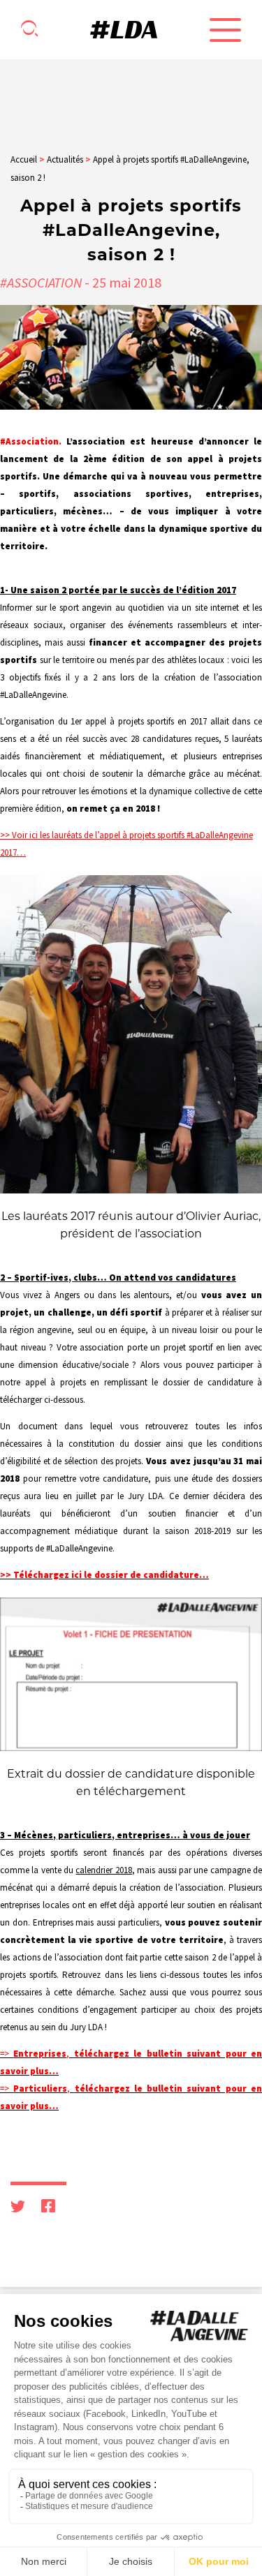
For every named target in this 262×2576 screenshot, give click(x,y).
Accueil (24, 159)
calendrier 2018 (103, 1870)
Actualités (65, 159)
